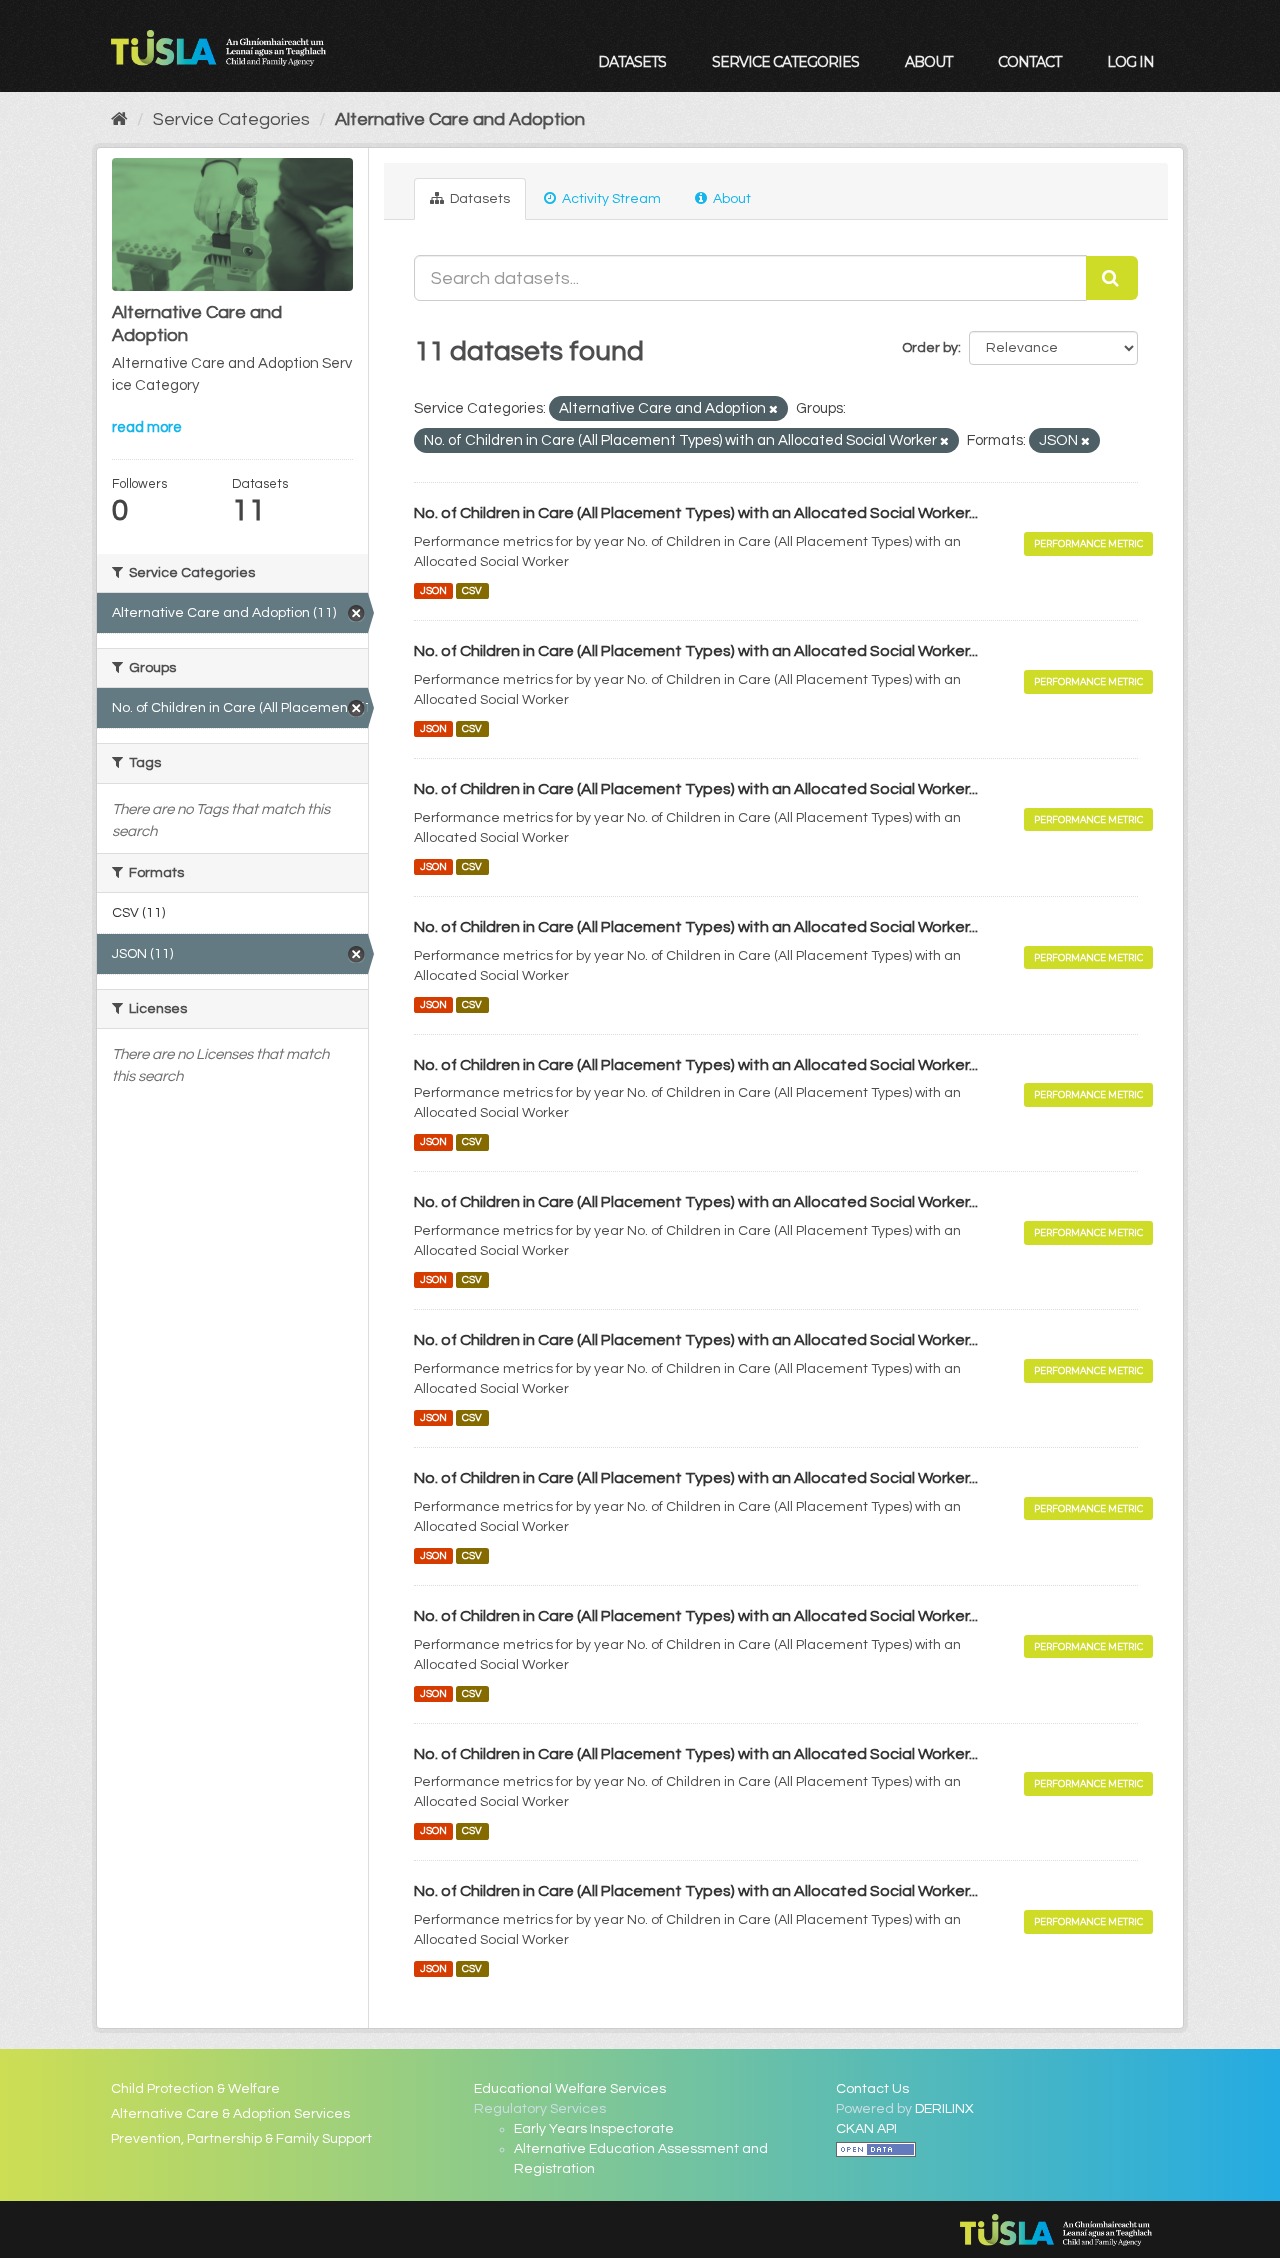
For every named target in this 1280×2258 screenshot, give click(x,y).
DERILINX (944, 2109)
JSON (433, 590)
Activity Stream (610, 199)
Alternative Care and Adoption (460, 119)
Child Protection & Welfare (195, 2089)
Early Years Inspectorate (594, 2129)
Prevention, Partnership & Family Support (241, 2139)
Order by (930, 348)
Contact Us (872, 2089)
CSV (472, 590)
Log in (1130, 62)
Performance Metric (1088, 543)
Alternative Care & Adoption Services (230, 2114)
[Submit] (1112, 278)
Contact (1029, 62)
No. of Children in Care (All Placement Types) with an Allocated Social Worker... (696, 513)
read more (147, 427)
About (928, 62)
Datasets (632, 62)
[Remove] (773, 409)
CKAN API (866, 2129)
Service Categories (785, 62)
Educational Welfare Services (570, 2089)
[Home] (119, 119)
